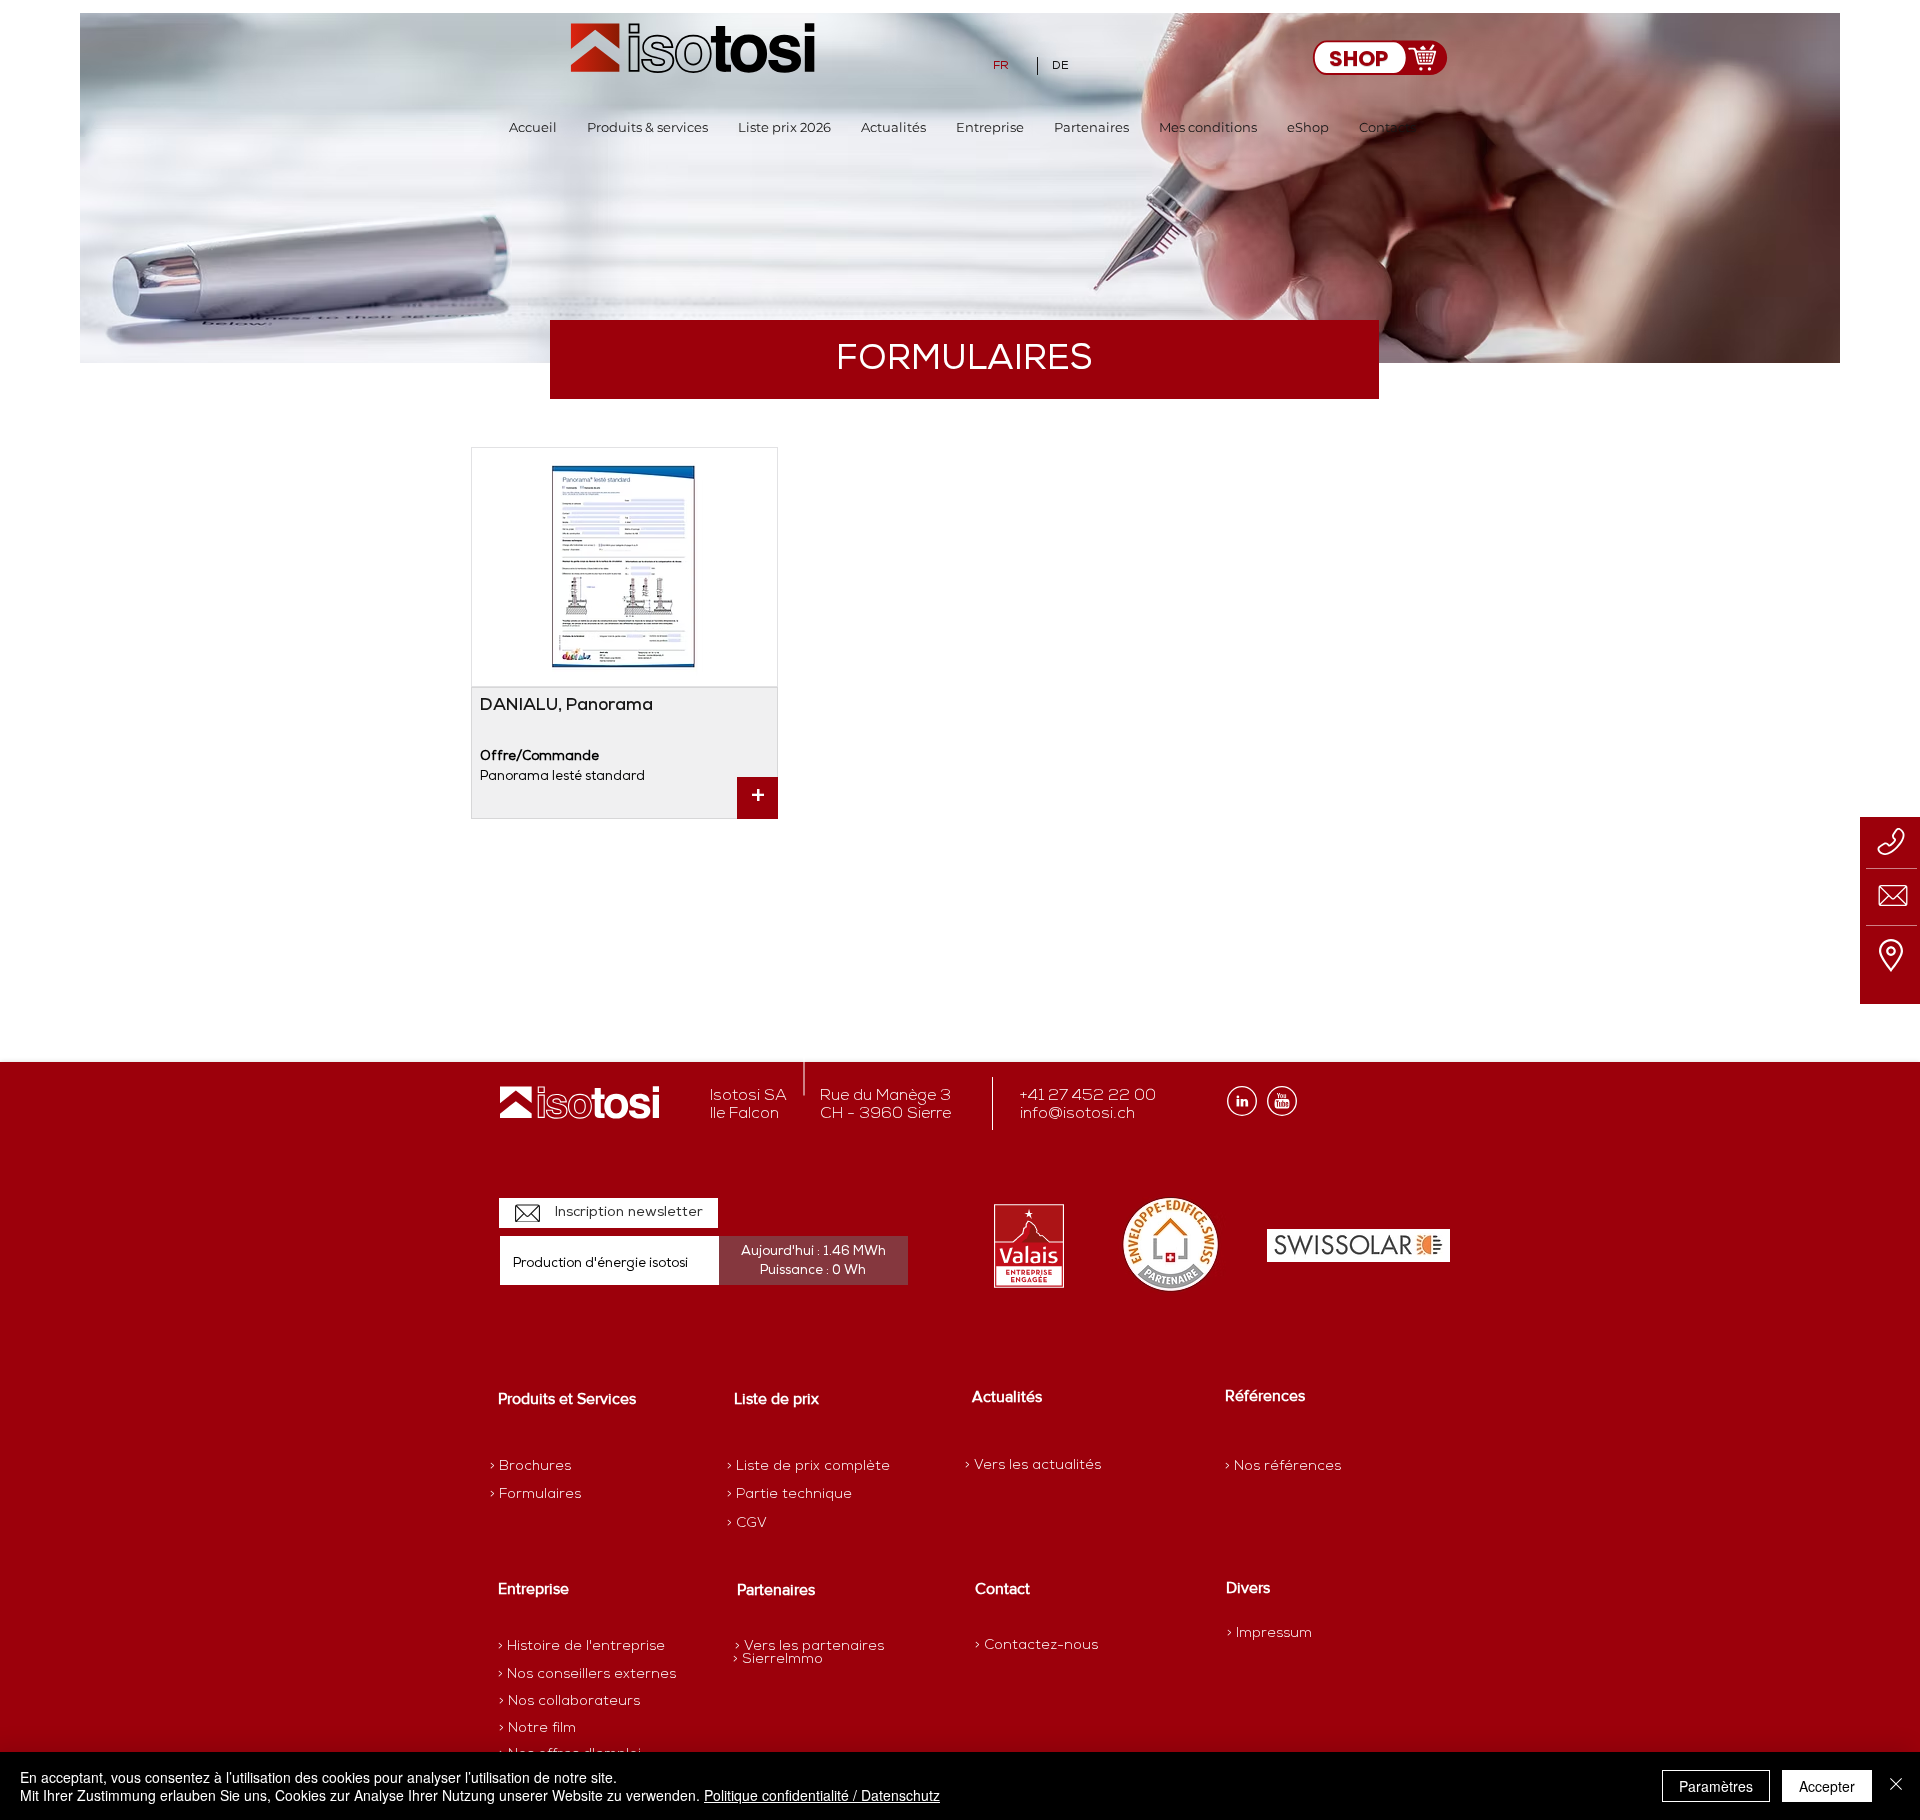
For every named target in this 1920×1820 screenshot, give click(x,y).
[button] (647, 127)
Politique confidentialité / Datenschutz (822, 1795)
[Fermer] (1896, 1786)
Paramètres (1716, 1786)
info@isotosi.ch (1077, 1114)
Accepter (1827, 1786)
